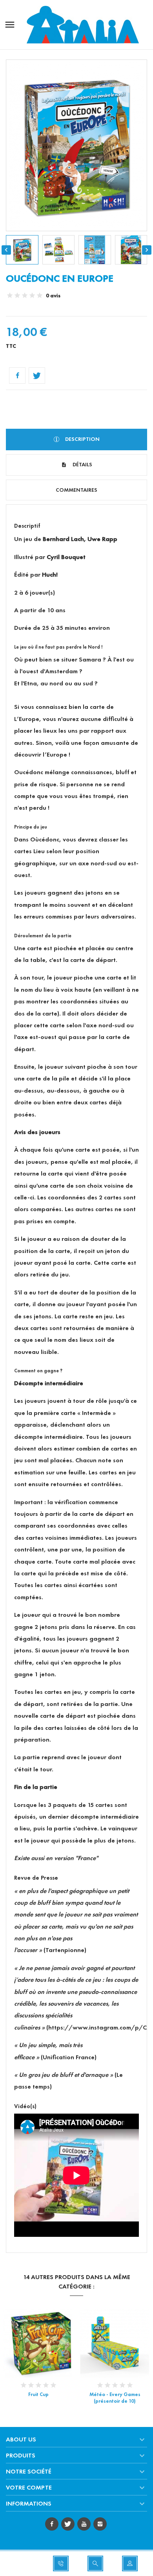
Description (82, 439)
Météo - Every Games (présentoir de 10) (38, 2398)
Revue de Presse (36, 1878)
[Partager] (17, 376)
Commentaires (76, 490)
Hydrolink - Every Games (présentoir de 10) (115, 2398)
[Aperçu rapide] (31, 2343)
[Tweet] (37, 376)
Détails (82, 465)
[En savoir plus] (46, 2343)
